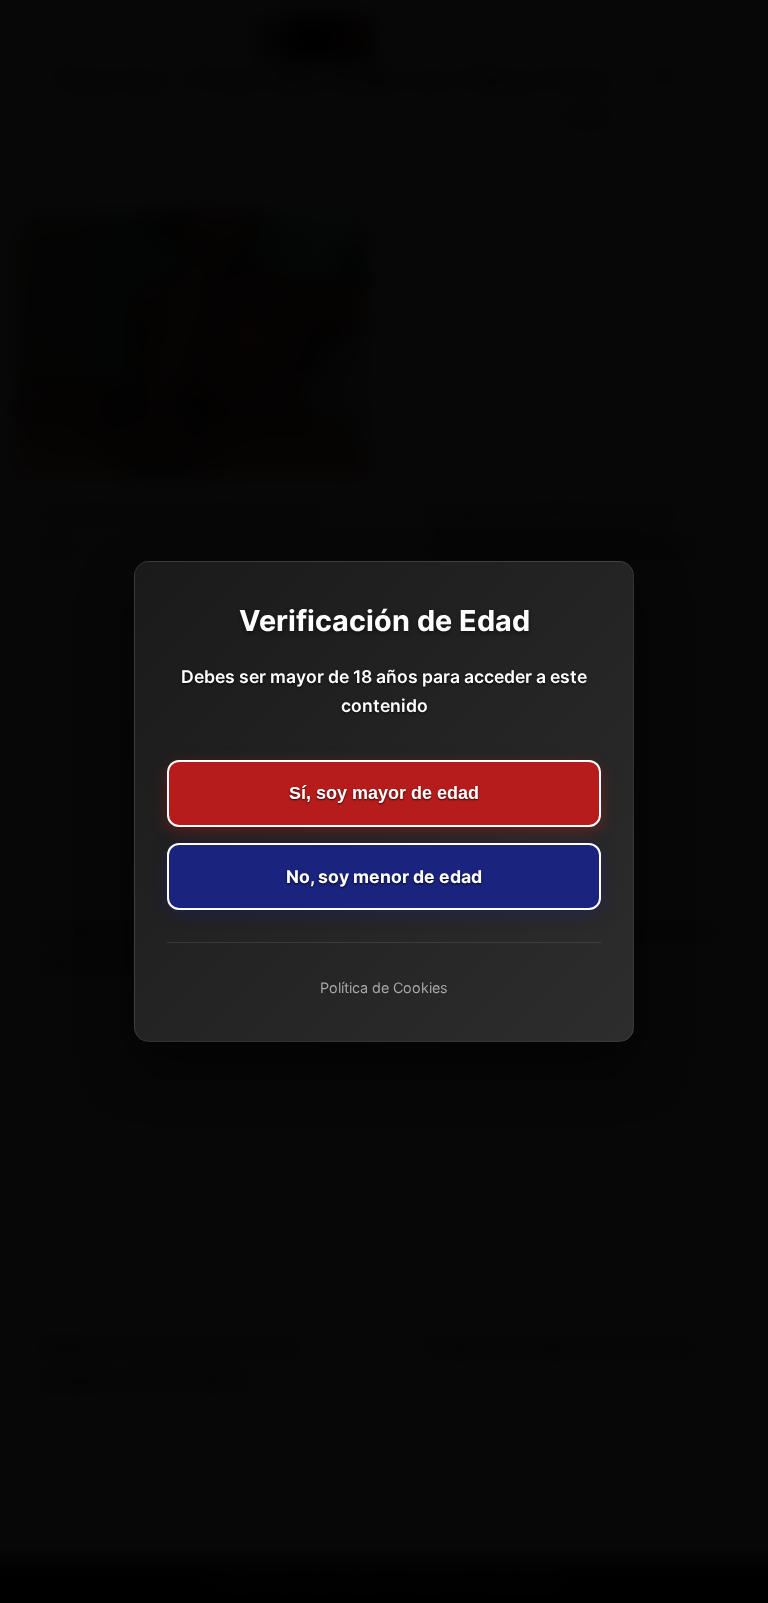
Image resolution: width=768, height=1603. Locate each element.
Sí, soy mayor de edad (384, 793)
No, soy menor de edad (384, 876)
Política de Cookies (384, 987)
